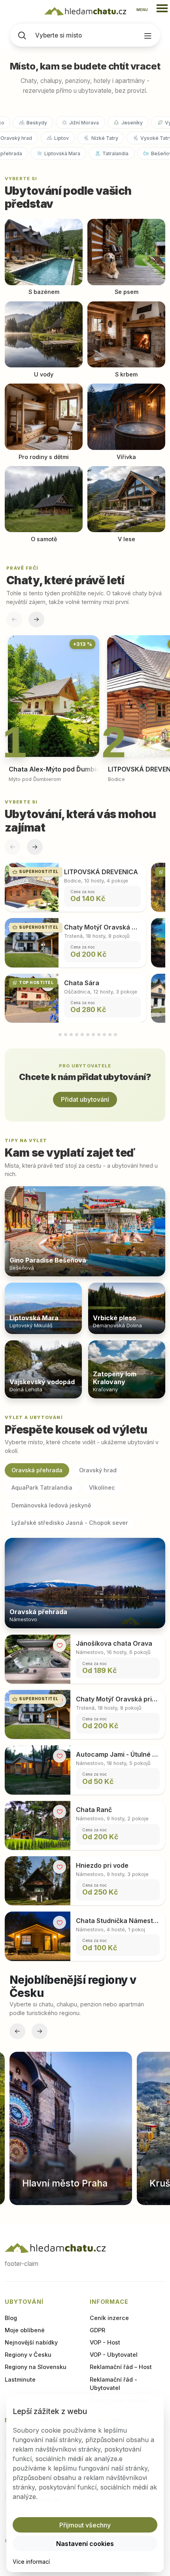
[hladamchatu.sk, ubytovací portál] (85, 11)
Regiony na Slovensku (36, 2367)
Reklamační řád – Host (121, 2367)
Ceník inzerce (109, 2318)
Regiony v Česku (28, 2355)
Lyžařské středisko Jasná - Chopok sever (70, 1523)
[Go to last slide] (17, 2031)
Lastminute (20, 2379)
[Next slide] (36, 619)
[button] (85, 2525)
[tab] (54, 1035)
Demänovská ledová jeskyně (51, 1505)
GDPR (97, 2330)
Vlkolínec (102, 1487)
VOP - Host (105, 2342)
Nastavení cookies (85, 2544)
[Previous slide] (14, 619)
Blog (11, 2318)
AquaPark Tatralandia (42, 1487)
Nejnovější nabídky (31, 2342)
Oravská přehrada (37, 1470)
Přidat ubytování (85, 1099)
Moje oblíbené (25, 2330)
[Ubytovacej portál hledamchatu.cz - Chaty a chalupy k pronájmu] (55, 2248)
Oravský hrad (98, 1470)
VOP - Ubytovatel (114, 2355)
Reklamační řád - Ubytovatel (113, 2384)
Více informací (31, 2562)
